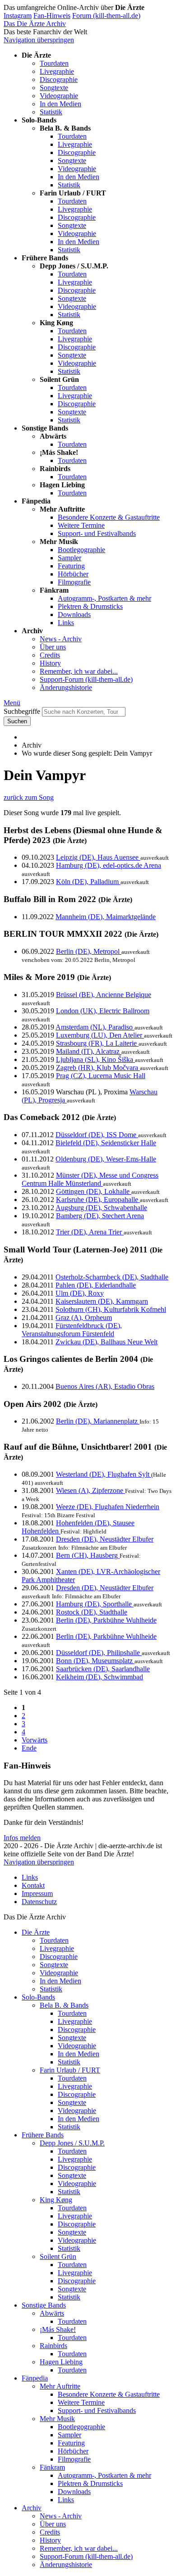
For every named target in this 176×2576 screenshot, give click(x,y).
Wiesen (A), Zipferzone (90, 1490)
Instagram (18, 16)
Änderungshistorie (66, 687)
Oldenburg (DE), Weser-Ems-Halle (106, 1159)
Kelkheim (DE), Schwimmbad (100, 1677)
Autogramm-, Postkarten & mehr (104, 598)
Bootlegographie (81, 550)
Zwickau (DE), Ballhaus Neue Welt (107, 1342)
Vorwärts (35, 1740)
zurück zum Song (29, 797)
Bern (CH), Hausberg (88, 1555)
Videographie (59, 96)
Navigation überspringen (39, 40)
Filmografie (74, 582)
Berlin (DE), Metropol (89, 951)
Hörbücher (73, 574)
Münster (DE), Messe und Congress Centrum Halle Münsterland (90, 1179)
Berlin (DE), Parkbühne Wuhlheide (106, 1620)
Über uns (53, 647)
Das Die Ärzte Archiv (35, 24)
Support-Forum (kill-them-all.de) (86, 679)
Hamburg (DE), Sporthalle (95, 1604)
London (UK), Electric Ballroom (103, 1011)
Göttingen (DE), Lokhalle (94, 1191)
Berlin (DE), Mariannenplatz (98, 1421)
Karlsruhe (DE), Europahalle (98, 1200)
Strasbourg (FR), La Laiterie (97, 1043)
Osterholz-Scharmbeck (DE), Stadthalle (112, 1277)
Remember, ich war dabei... (79, 671)
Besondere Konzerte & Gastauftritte (109, 517)
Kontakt (33, 1885)
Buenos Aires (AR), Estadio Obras (105, 1386)
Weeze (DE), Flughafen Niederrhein (108, 1507)
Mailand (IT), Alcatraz (89, 1051)
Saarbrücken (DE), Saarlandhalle (103, 1669)
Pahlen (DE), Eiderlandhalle (96, 1285)
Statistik (51, 112)
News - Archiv (61, 639)
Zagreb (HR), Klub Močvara (98, 1068)
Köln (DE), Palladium (88, 882)
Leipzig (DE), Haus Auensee (98, 857)
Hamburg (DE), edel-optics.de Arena (109, 865)
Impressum (37, 1893)
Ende (29, 1748)
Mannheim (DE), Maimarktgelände (106, 917)
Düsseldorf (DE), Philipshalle (99, 1653)
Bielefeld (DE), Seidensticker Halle (106, 1143)
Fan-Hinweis (52, 16)
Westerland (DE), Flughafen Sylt (104, 1474)
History (50, 663)
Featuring (71, 566)
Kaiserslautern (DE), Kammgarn (102, 1301)
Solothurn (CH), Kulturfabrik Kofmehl (111, 1309)
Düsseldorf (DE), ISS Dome (97, 1135)
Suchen (17, 721)
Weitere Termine (81, 525)
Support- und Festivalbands (97, 533)
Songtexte (54, 88)
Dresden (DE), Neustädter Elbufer (105, 1539)
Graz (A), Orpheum (84, 1317)
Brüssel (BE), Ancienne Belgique (104, 995)
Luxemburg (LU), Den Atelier (100, 1035)
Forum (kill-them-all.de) (106, 16)
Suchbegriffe (22, 711)
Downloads (74, 615)
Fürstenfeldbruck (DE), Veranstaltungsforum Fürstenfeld (72, 1330)
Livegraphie (57, 71)
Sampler (69, 558)
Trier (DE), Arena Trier (90, 1232)
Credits (50, 655)
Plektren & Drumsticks (90, 606)
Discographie (59, 79)
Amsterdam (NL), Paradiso (95, 1027)
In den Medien (60, 104)
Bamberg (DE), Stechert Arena (100, 1216)
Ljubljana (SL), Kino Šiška (95, 1059)
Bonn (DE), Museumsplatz (95, 1661)
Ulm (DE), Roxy (80, 1293)
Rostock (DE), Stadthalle (92, 1612)
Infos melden (22, 1838)
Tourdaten (54, 63)
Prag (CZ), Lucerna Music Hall (101, 1076)
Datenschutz (39, 1902)
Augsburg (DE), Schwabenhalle (101, 1208)
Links (66, 623)
